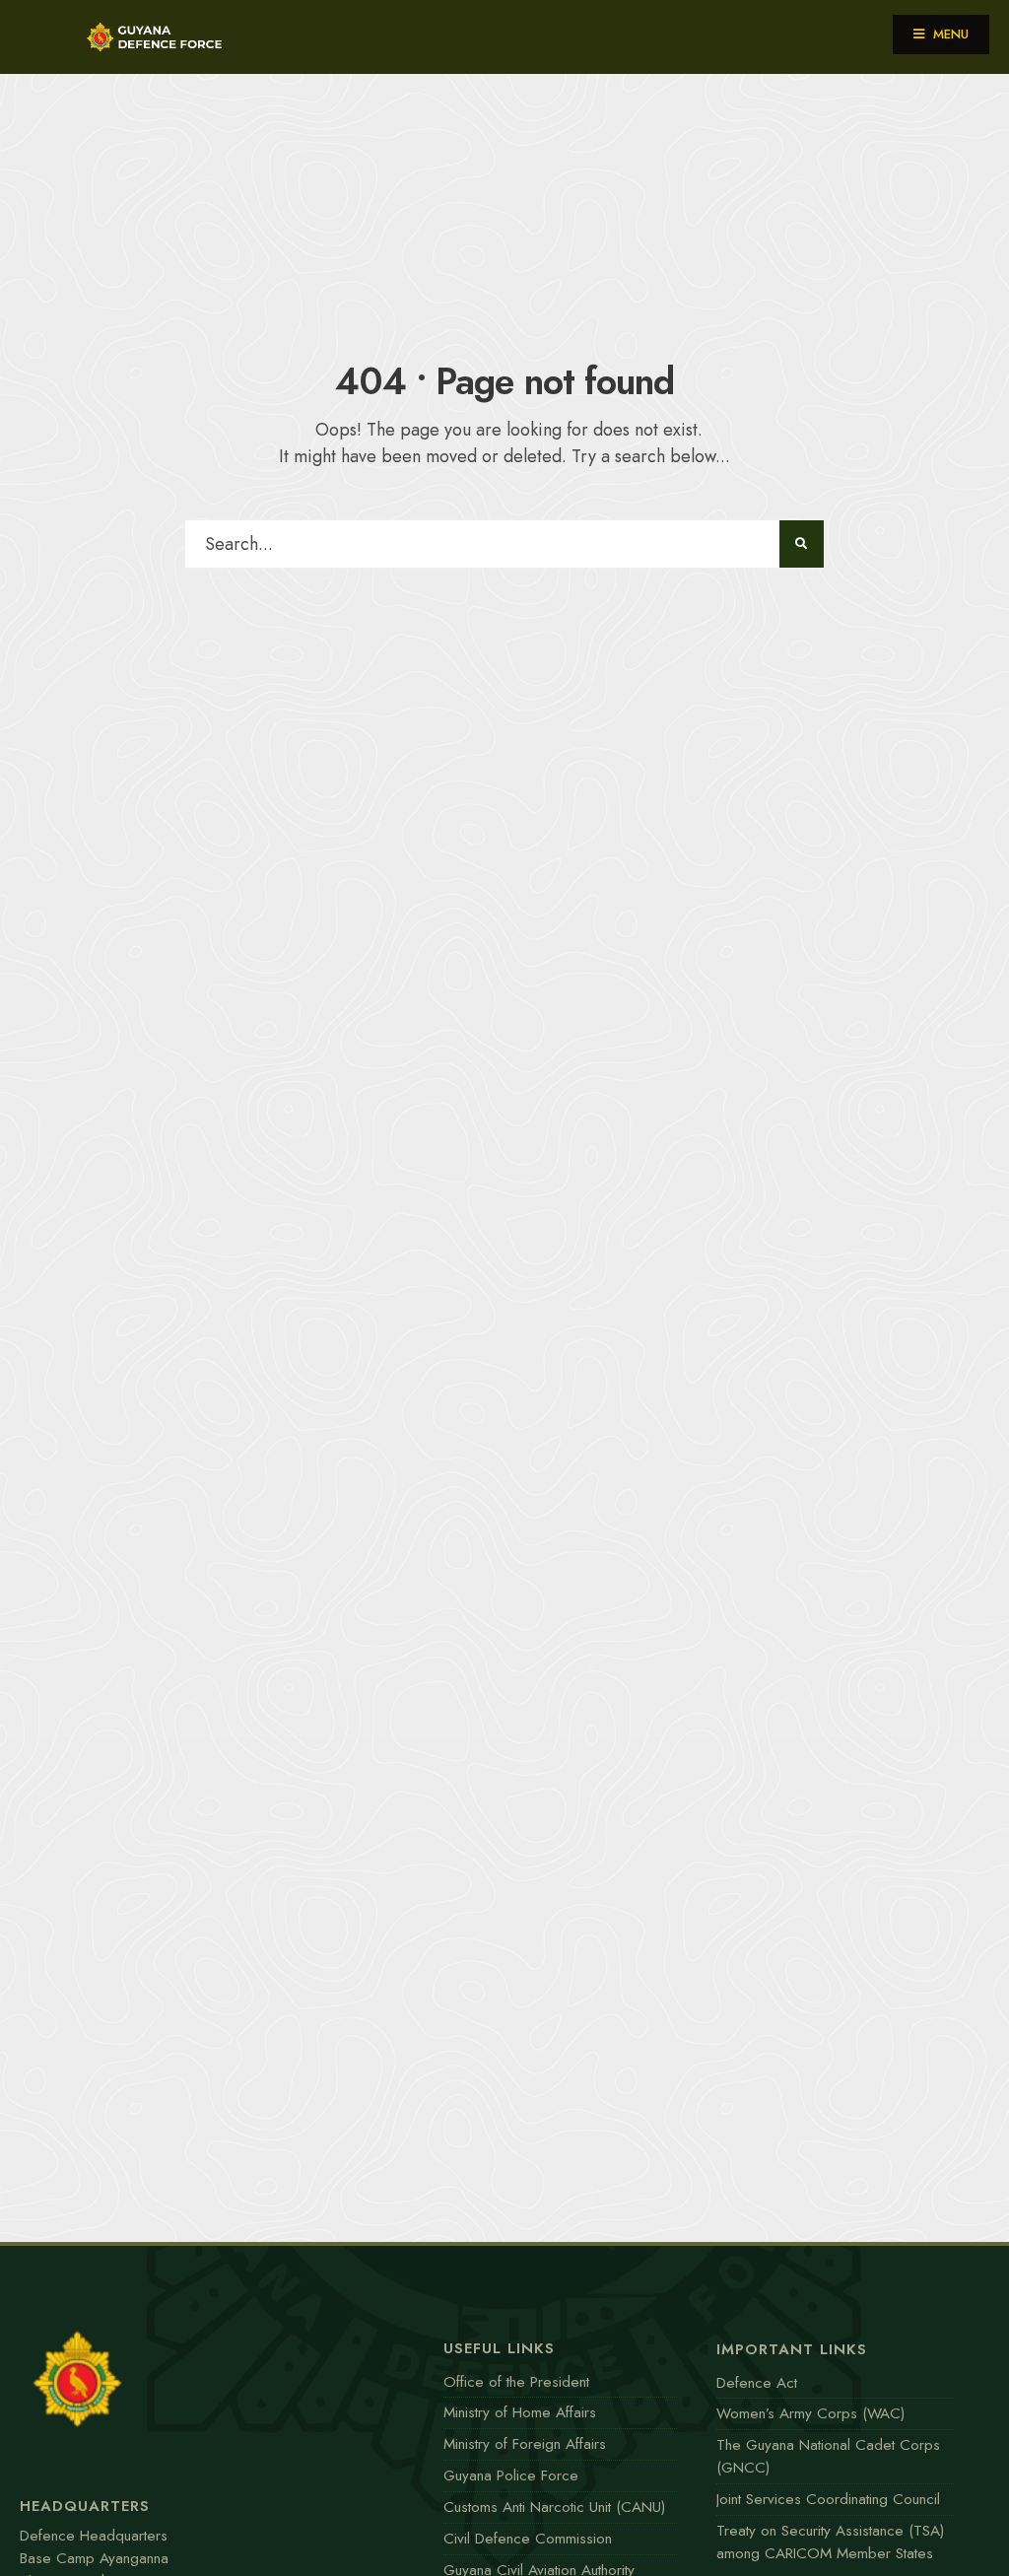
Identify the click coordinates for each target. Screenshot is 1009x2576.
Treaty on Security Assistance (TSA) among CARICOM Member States (830, 2542)
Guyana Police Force (511, 2475)
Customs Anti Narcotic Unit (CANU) (554, 2507)
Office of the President (516, 2382)
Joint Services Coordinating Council (828, 2499)
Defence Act (757, 2383)
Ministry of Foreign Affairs (525, 2444)
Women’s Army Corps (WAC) (810, 2413)
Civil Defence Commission (528, 2539)
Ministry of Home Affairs (520, 2412)
